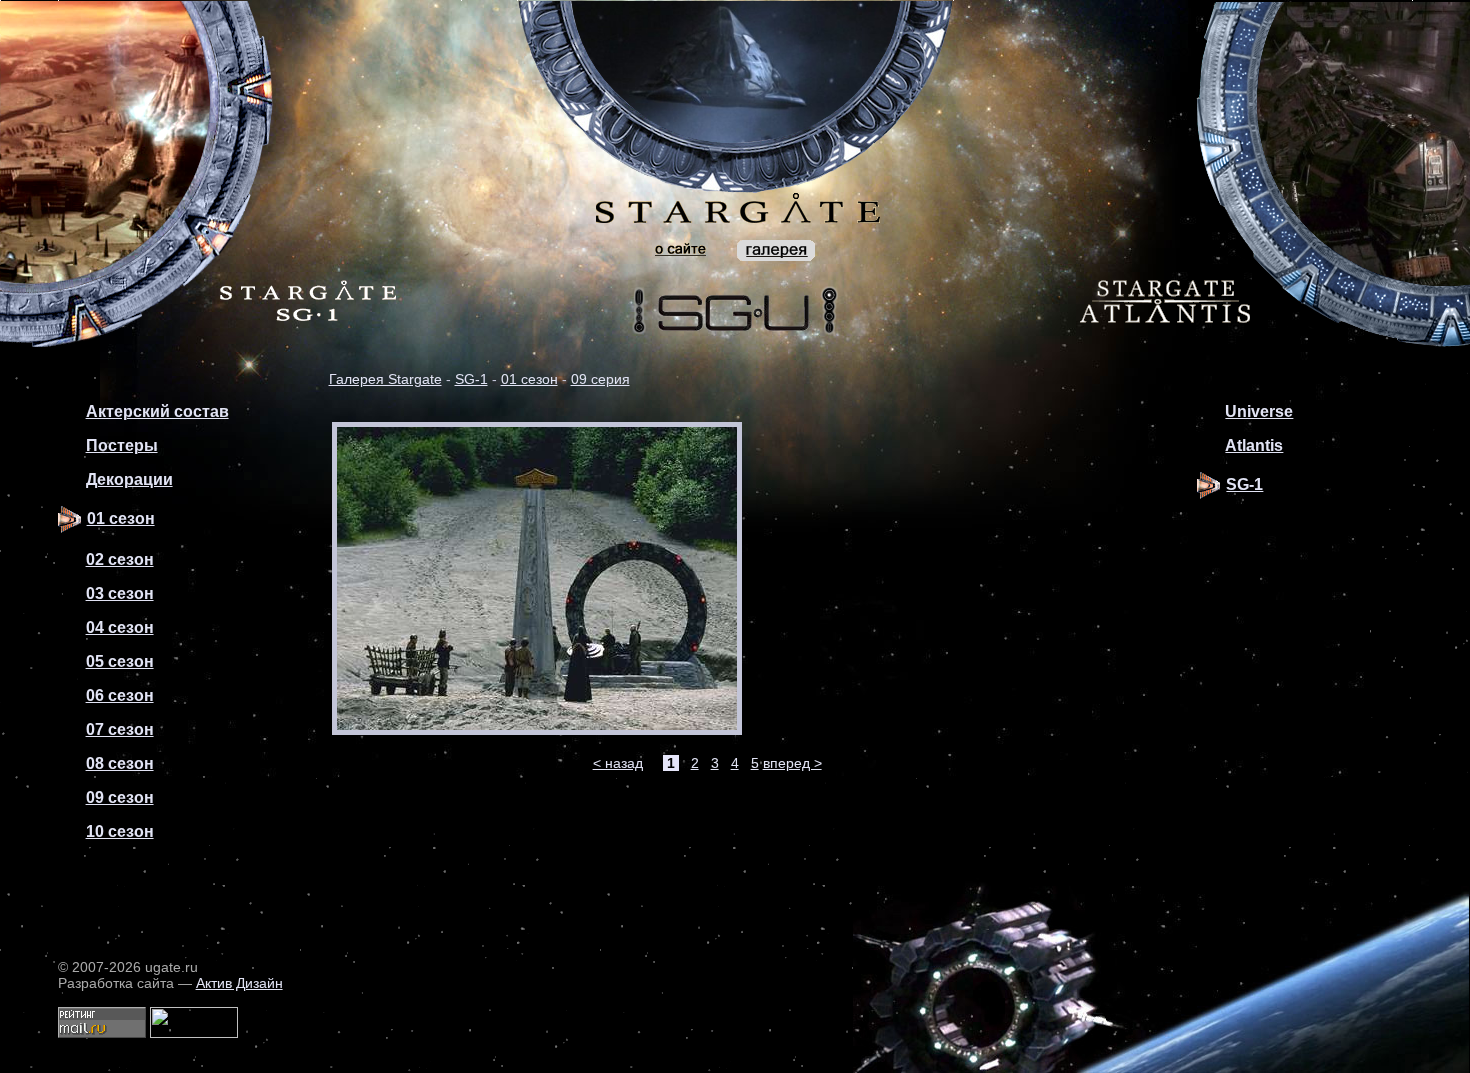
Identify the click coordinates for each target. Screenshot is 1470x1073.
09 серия (600, 379)
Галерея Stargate (385, 379)
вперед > (792, 763)
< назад (618, 763)
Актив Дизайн (239, 983)
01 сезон (529, 379)
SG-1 (471, 379)
